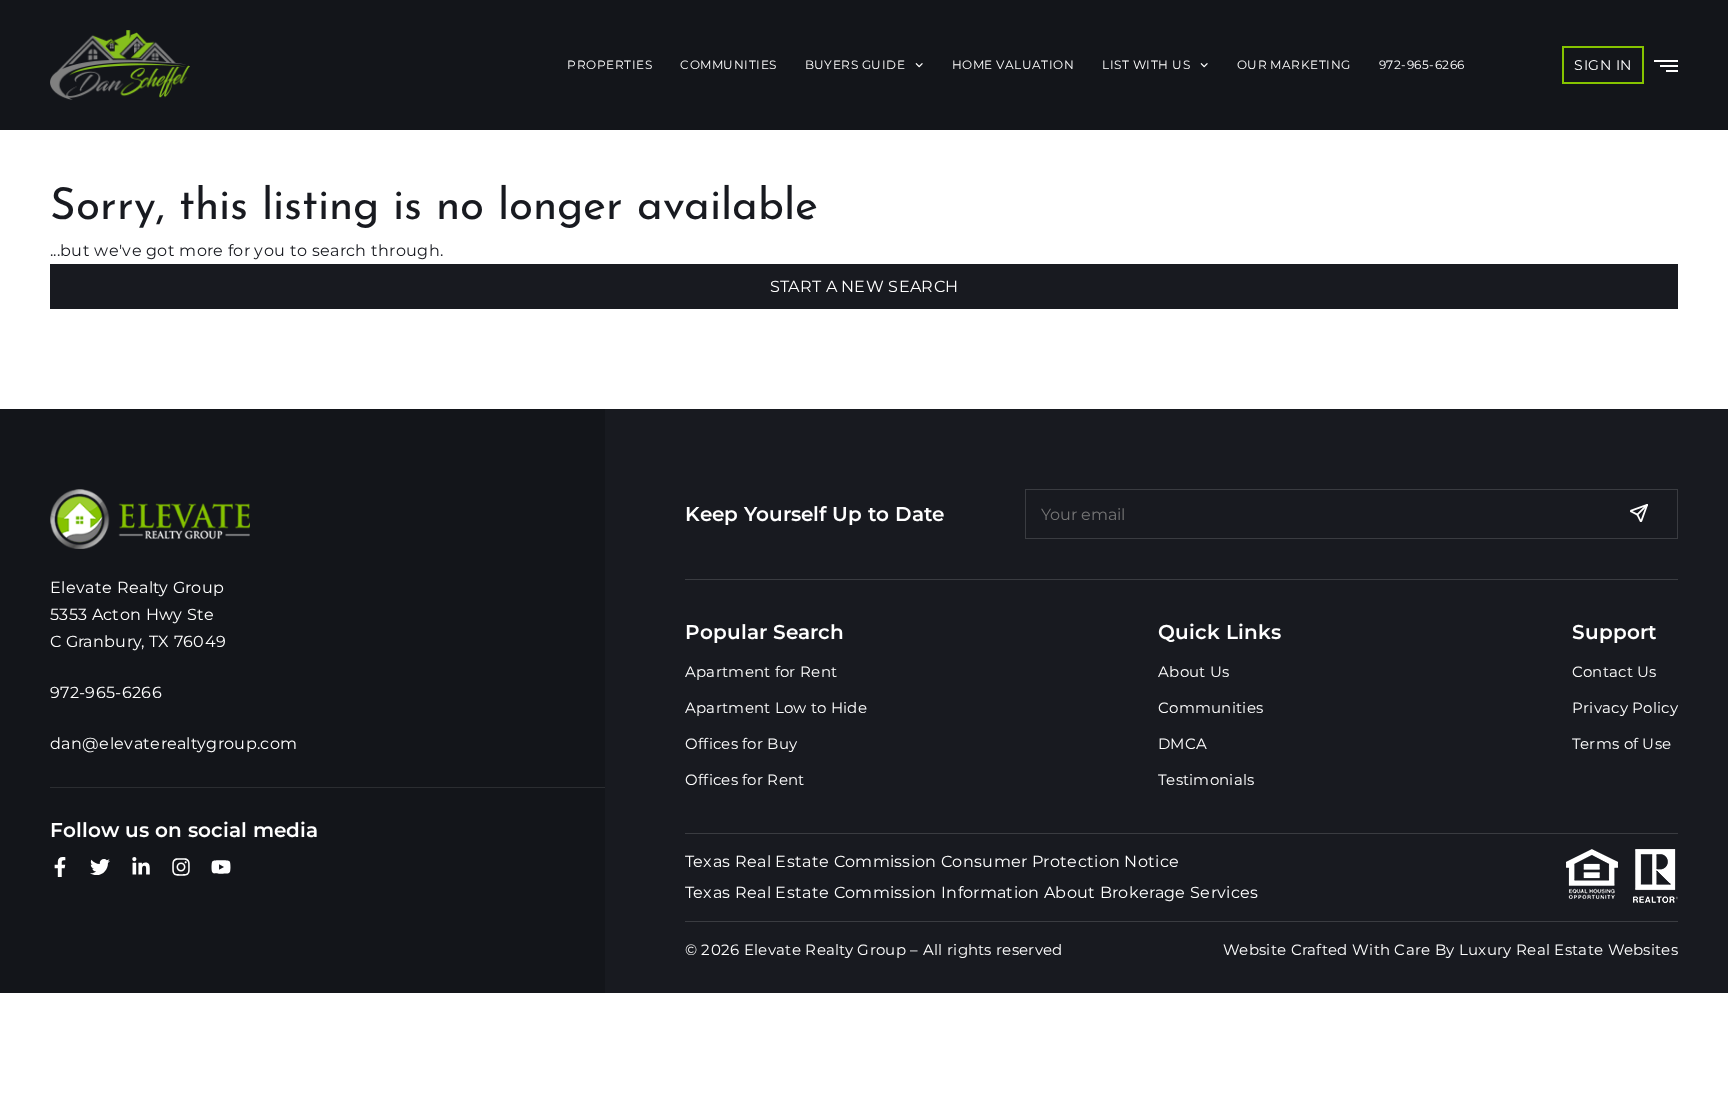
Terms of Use (1622, 743)
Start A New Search (864, 286)
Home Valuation (1013, 64)
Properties (609, 64)
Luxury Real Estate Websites (1568, 949)
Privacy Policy (1625, 707)
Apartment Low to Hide (776, 707)
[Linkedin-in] (141, 867)
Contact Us (1614, 671)
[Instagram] (181, 867)
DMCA (1182, 743)
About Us (1193, 671)
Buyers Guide (855, 64)
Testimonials (1206, 779)
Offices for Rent (745, 779)
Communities (728, 64)
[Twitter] (100, 867)
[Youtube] (221, 867)
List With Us (1146, 64)
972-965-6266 (1422, 64)
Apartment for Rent (761, 671)
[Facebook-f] (60, 867)
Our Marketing (1294, 64)
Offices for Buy (741, 743)
